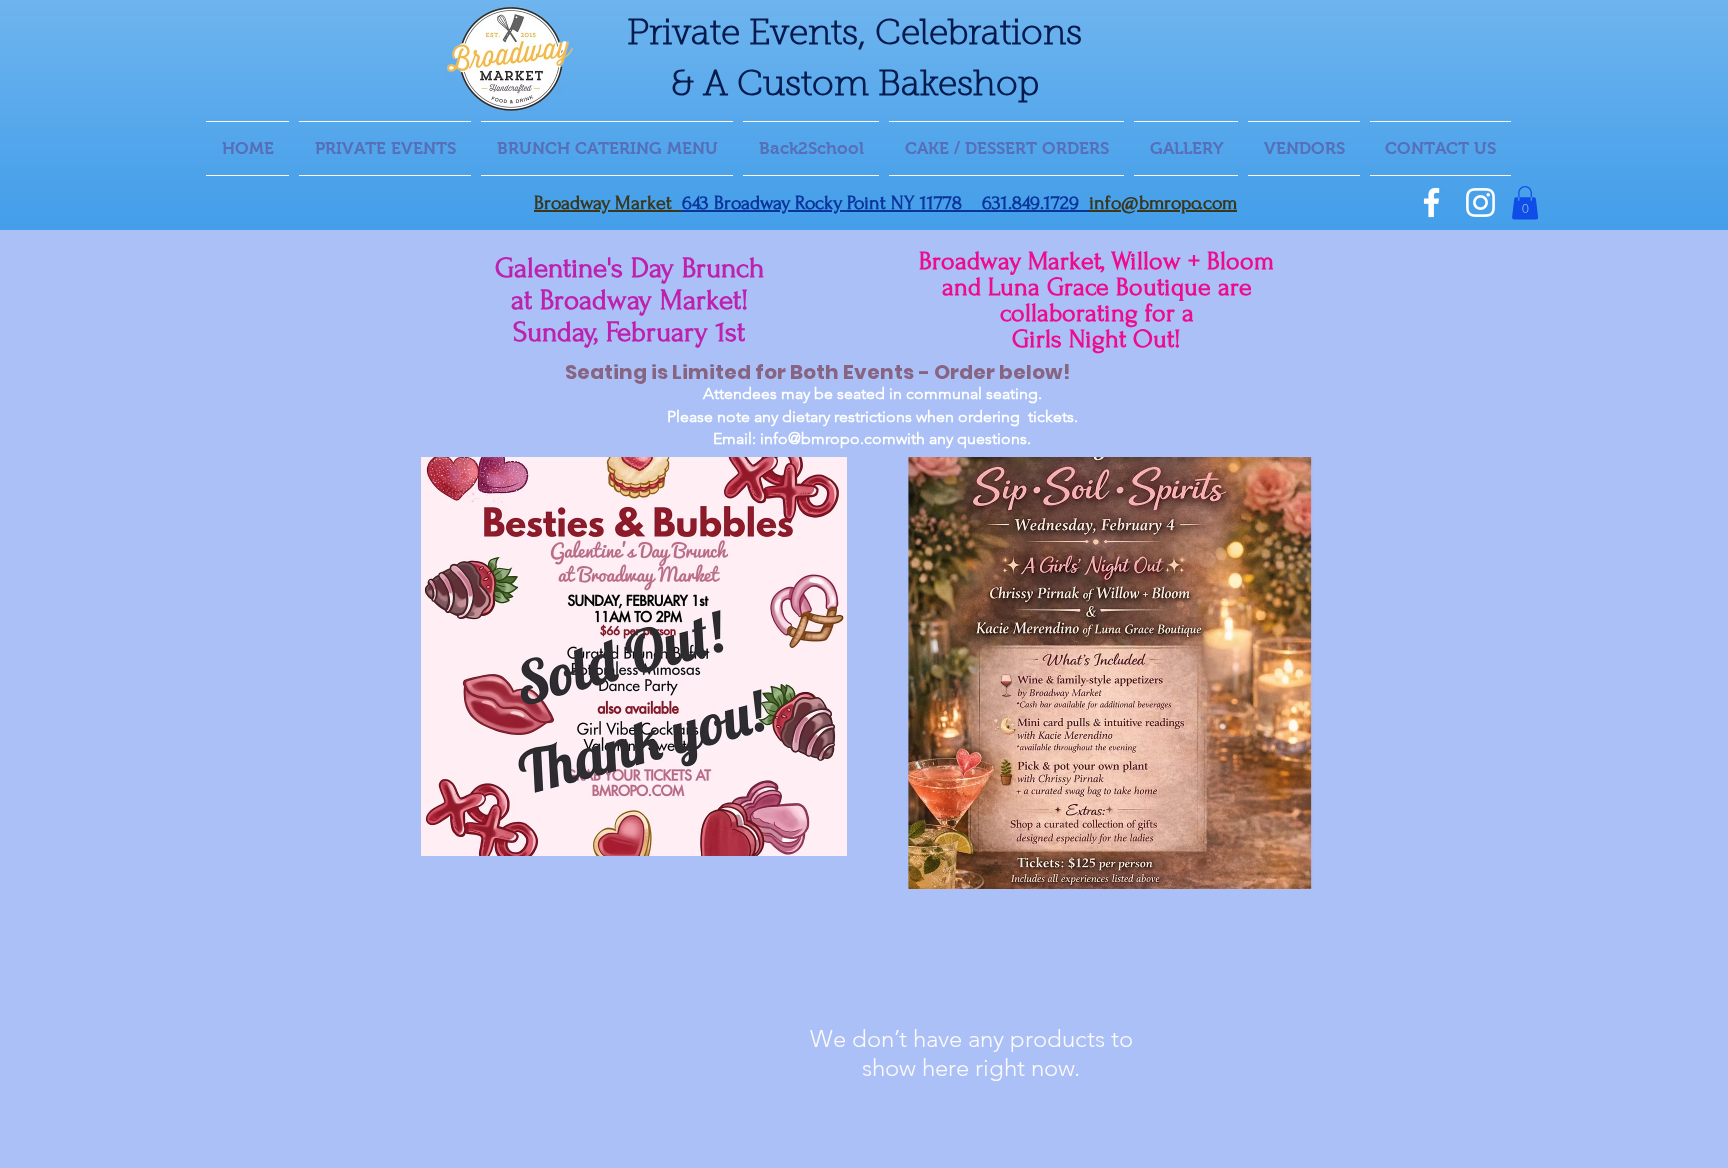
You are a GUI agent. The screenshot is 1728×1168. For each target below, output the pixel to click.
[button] (1525, 202)
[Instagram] (1480, 202)
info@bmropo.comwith (842, 438)
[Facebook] (1431, 202)
